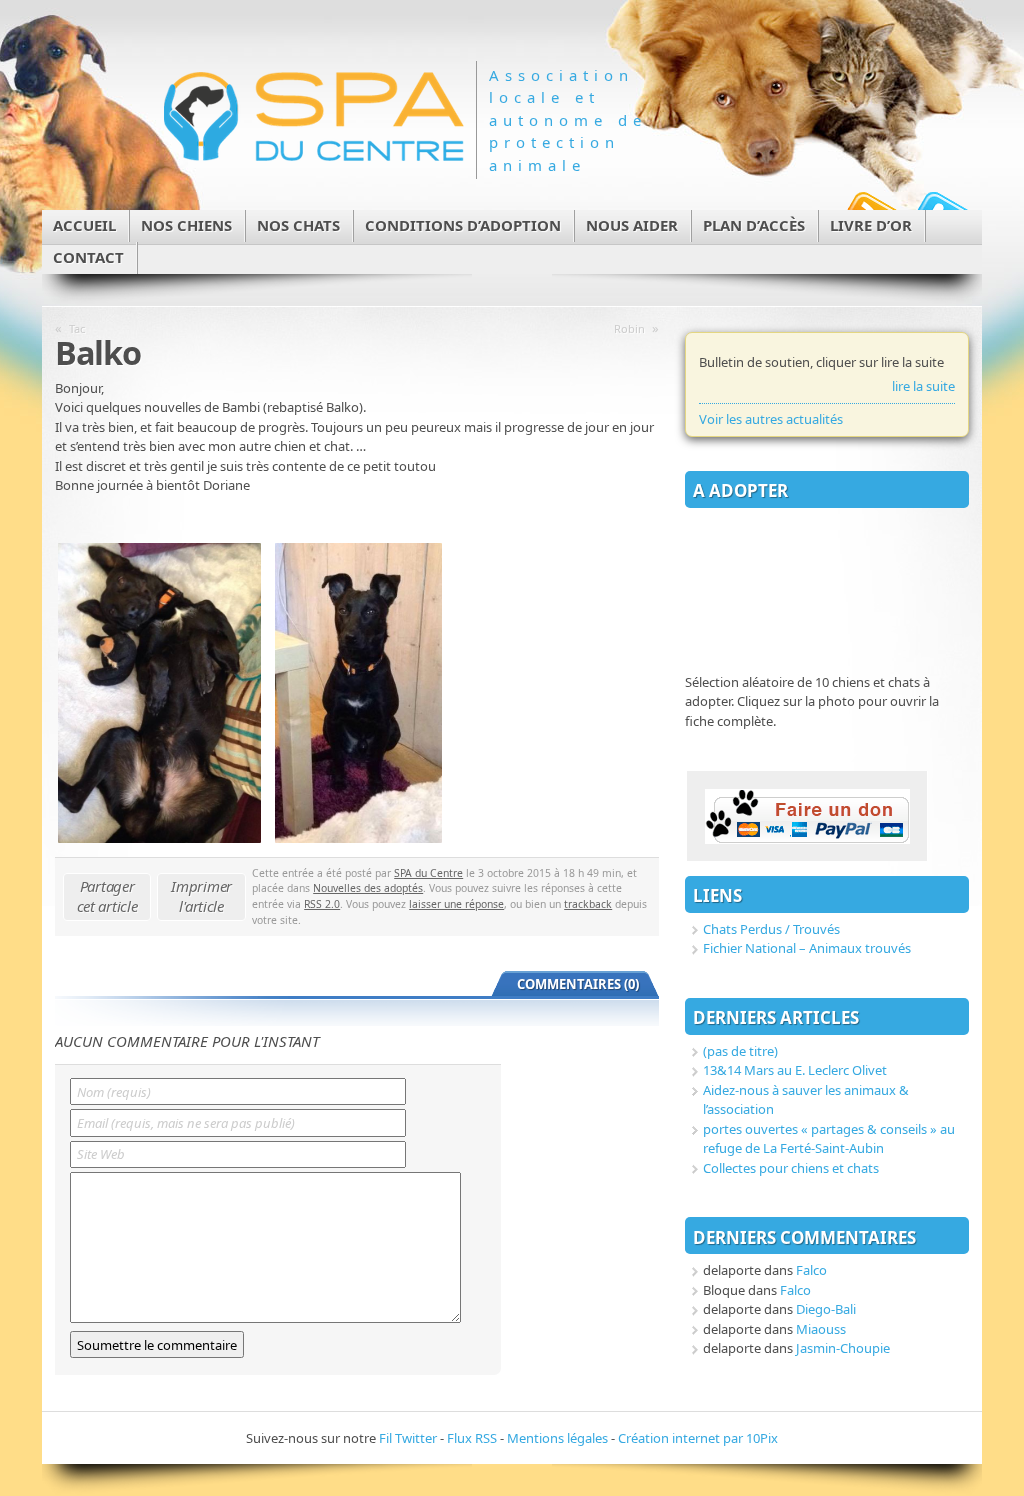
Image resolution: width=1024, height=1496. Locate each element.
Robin (629, 328)
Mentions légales (557, 1438)
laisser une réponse (456, 904)
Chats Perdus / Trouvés (771, 929)
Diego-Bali (826, 1309)
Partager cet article (107, 896)
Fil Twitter (408, 1438)
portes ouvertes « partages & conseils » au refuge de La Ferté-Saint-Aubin (829, 1139)
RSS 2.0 (322, 904)
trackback (588, 904)
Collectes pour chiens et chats (791, 1168)
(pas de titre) (740, 1051)
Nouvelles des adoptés (368, 888)
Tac (77, 328)
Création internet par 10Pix (698, 1438)
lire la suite (923, 386)
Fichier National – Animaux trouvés (807, 948)
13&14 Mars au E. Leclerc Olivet (795, 1070)
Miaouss (821, 1329)
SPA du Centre (428, 873)
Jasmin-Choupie (843, 1348)
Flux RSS (472, 1438)
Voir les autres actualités (771, 419)
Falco (811, 1270)
